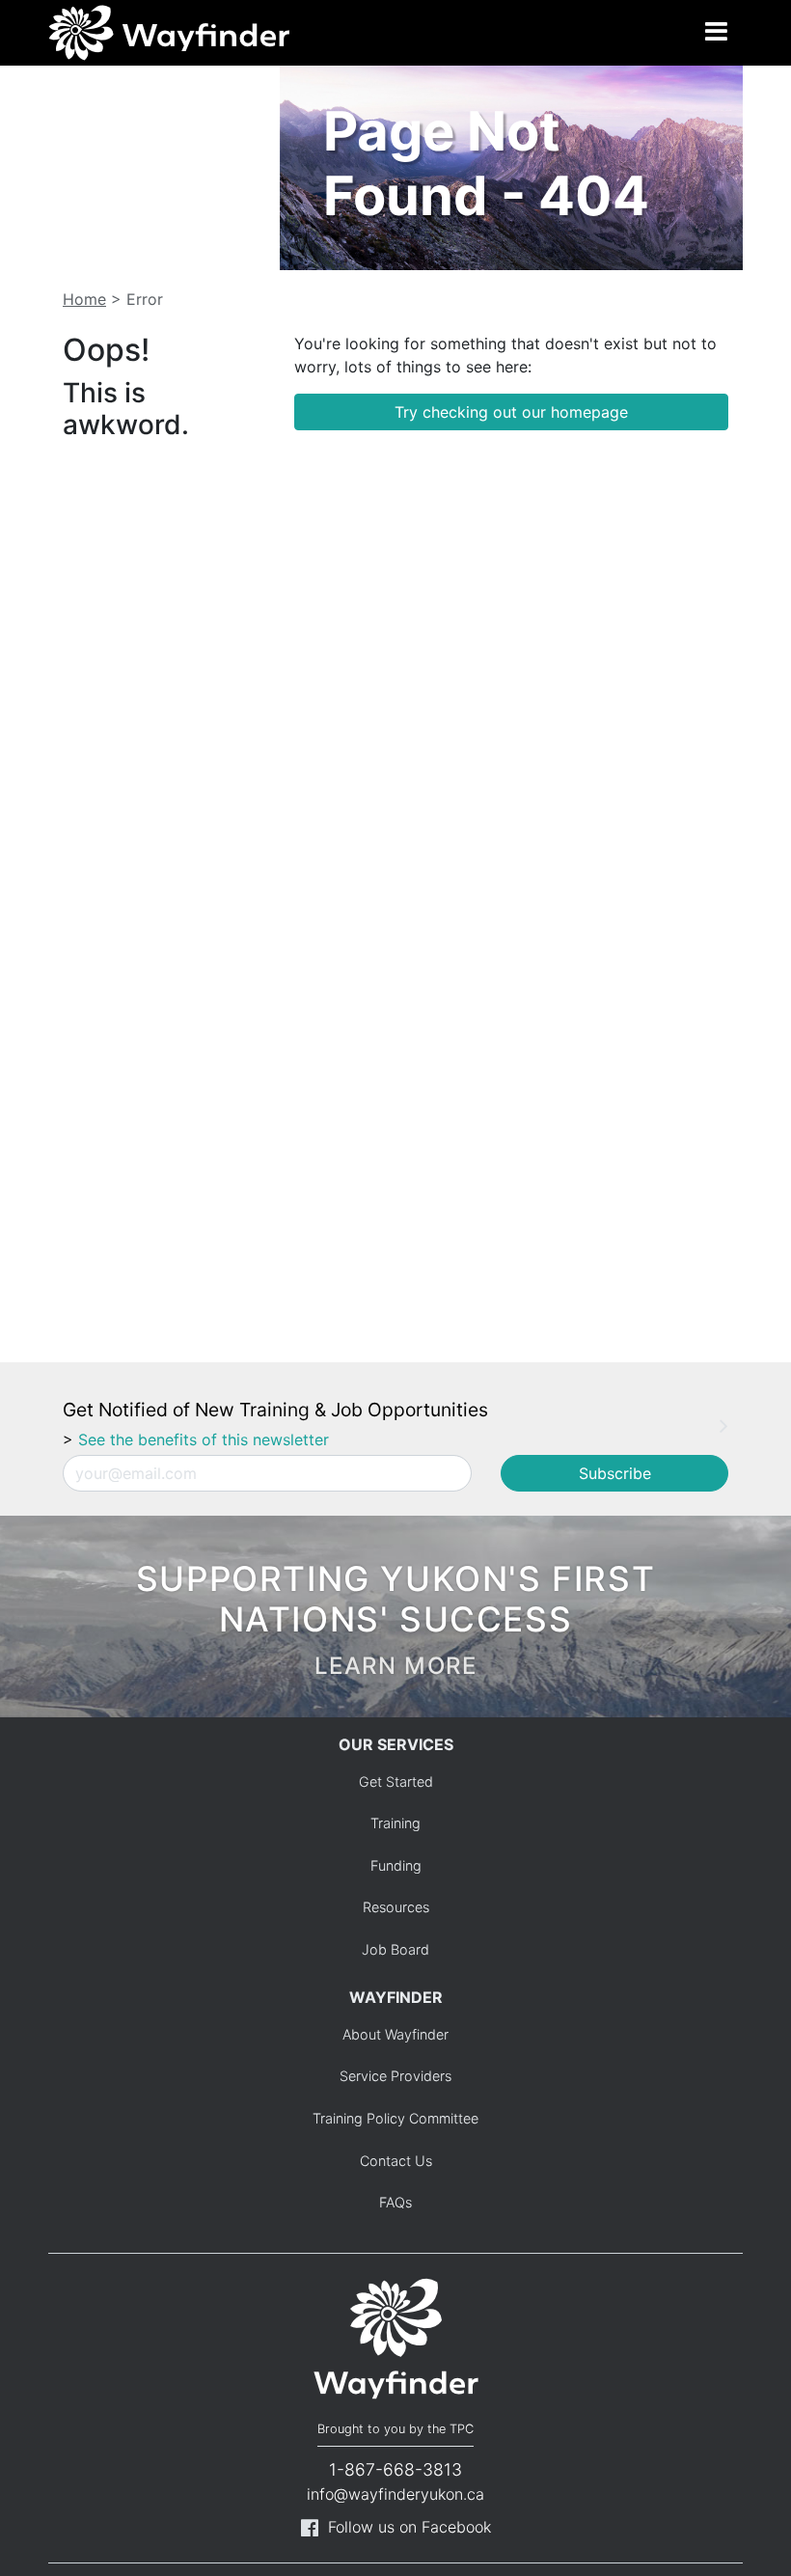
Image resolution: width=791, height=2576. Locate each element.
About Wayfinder (395, 2034)
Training (395, 1823)
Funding (396, 1865)
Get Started (396, 1781)
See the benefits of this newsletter (204, 1439)
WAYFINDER (396, 1997)
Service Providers (395, 2076)
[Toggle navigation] (716, 33)
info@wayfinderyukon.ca (395, 2494)
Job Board (395, 1949)
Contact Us (396, 2161)
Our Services (396, 1744)
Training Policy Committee (395, 2118)
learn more (396, 1666)
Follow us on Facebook (409, 2527)
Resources (396, 1907)
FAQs (395, 2202)
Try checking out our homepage (511, 412)
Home (84, 299)
